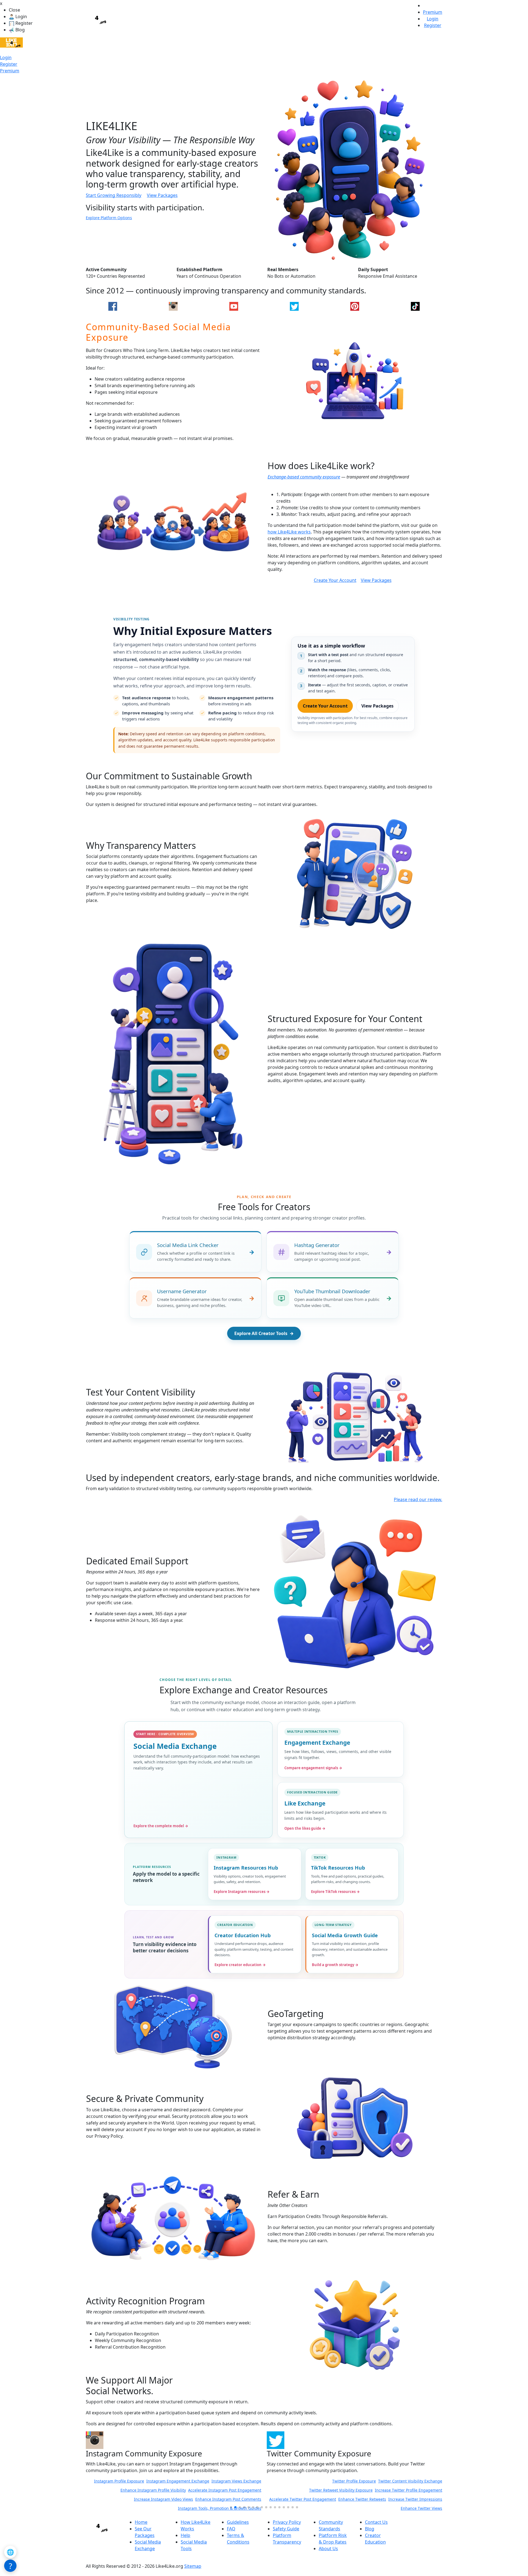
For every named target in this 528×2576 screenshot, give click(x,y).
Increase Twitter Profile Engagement (228, 2490)
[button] (231, 2507)
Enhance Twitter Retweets (181, 2499)
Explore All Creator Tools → (264, 1333)
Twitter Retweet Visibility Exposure (160, 2490)
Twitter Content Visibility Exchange (229, 2481)
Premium (10, 71)
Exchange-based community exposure (304, 477)
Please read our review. (418, 1499)
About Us (328, 2549)
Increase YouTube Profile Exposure (410, 2490)
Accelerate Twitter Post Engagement (122, 2499)
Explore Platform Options (109, 218)
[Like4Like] (11, 42)
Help (185, 2535)
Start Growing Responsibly (114, 195)
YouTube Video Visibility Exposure (301, 2490)
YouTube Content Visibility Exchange (409, 2481)
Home (141, 2522)
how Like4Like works (289, 532)
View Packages (162, 195)
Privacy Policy (287, 2522)
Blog (370, 2529)
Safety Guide (286, 2529)
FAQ (231, 2529)
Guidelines (238, 2522)
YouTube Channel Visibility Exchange (339, 2481)
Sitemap (193, 2566)
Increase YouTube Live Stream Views (409, 2499)
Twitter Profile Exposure (173, 2481)
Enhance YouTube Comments (346, 2499)
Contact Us (376, 2522)
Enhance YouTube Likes (355, 2490)
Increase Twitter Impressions (234, 2499)
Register (9, 64)
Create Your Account (335, 580)
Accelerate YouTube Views (294, 2499)
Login (6, 57)
